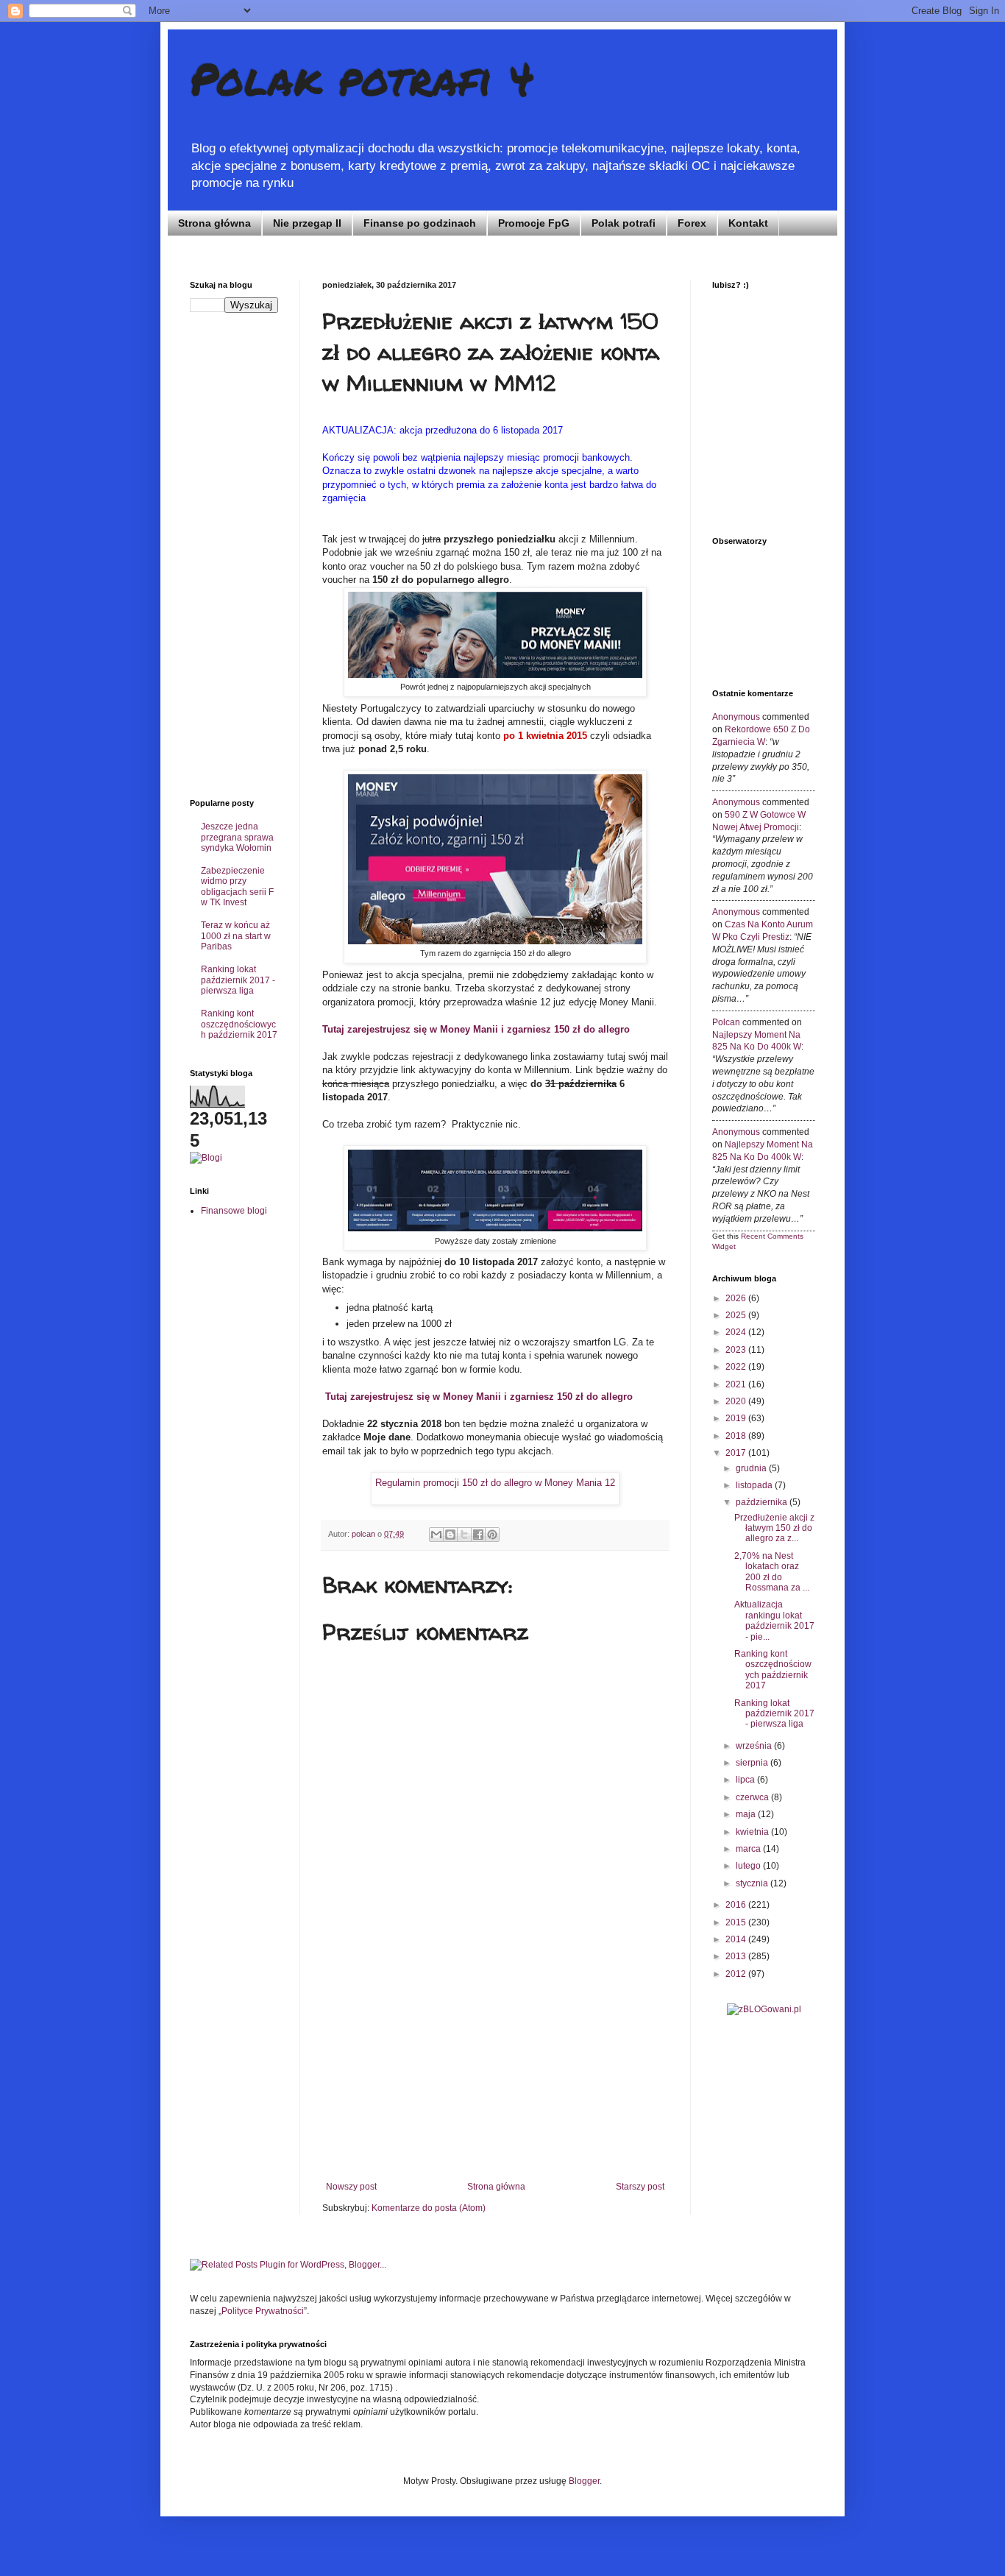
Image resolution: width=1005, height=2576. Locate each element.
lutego (749, 1866)
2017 (737, 1453)
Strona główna (214, 223)
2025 (737, 1315)
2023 (737, 1350)
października (763, 1502)
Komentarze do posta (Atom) (429, 2208)
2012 (737, 1974)
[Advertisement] (495, 2071)
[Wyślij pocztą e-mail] (436, 1535)
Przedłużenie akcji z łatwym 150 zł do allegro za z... (774, 1528)
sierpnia (753, 1763)
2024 (737, 1332)
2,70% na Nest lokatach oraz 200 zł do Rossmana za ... (772, 1572)
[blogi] (206, 1158)
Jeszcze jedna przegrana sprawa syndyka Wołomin (237, 837)
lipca (746, 1780)
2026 (737, 1298)
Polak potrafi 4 (362, 78)
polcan (726, 1022)
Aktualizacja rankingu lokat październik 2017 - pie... (774, 1620)
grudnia (752, 1468)
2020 (737, 1401)
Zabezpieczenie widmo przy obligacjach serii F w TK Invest (237, 887)
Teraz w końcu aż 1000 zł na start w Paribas (236, 936)
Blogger (584, 2481)
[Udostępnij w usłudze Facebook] (478, 1535)
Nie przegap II (307, 223)
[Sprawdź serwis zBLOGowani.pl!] (764, 2009)
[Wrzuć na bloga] (450, 1535)
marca (749, 1849)
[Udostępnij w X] (464, 1535)
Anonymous (736, 717)
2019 (737, 1418)
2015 (737, 1922)
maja (747, 1814)
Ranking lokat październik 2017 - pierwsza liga (238, 980)
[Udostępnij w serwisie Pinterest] (492, 1535)
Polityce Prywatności (263, 2311)
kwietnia (753, 1832)
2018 (737, 1436)
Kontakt (748, 223)
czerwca (753, 1797)
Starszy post (640, 2187)
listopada (755, 1485)
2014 (737, 1939)
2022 (737, 1367)
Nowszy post (351, 2187)
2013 (737, 1956)
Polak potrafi (624, 223)
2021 (737, 1384)
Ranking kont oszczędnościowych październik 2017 (239, 1024)
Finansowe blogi (234, 1211)
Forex (692, 223)
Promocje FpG (534, 223)
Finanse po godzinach (420, 223)
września (755, 1746)
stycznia (753, 1883)
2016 (737, 1905)
